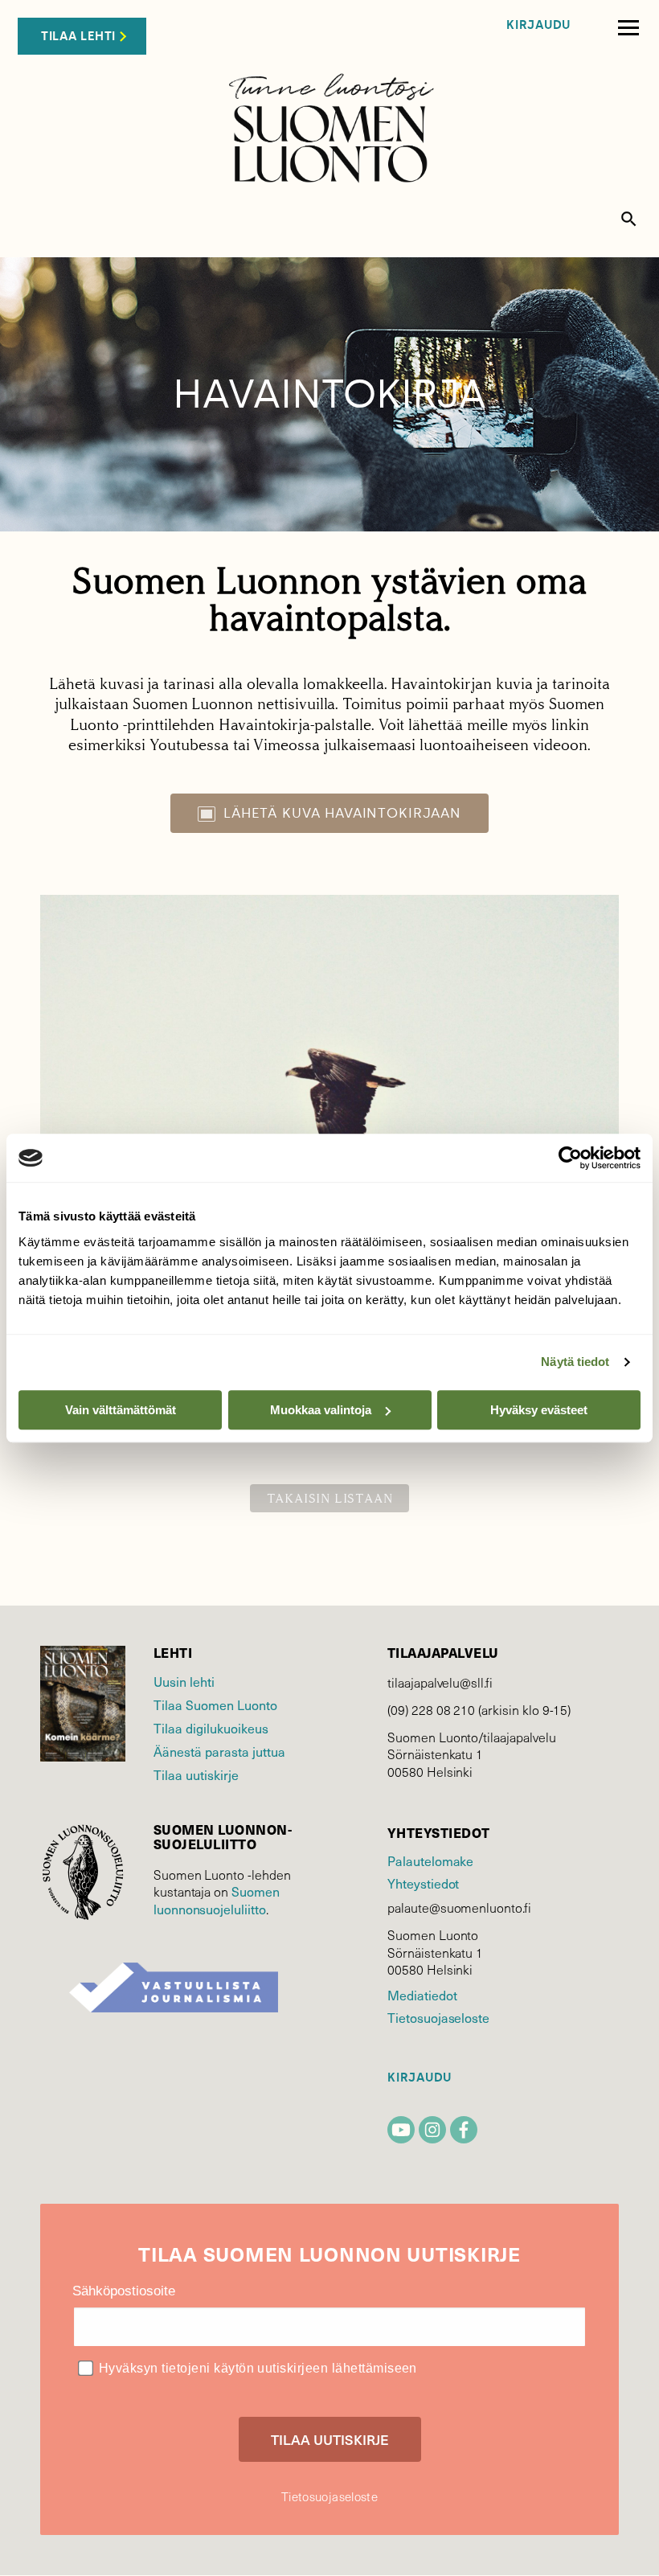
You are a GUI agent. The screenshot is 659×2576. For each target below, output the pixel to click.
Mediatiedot (422, 1995)
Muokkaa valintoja (321, 1410)
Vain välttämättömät (121, 1410)
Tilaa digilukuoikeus (211, 1728)
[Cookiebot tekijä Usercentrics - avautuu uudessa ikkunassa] (570, 1158)
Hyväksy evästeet (539, 1410)
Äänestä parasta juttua (219, 1751)
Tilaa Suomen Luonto (215, 1704)
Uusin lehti (184, 1681)
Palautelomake (430, 1860)
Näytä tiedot (575, 1362)
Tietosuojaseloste (438, 2017)
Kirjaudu (538, 25)
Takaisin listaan (330, 1498)
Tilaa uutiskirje (196, 1774)
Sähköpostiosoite (124, 2291)
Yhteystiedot (423, 1883)
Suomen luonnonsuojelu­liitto (217, 1900)
